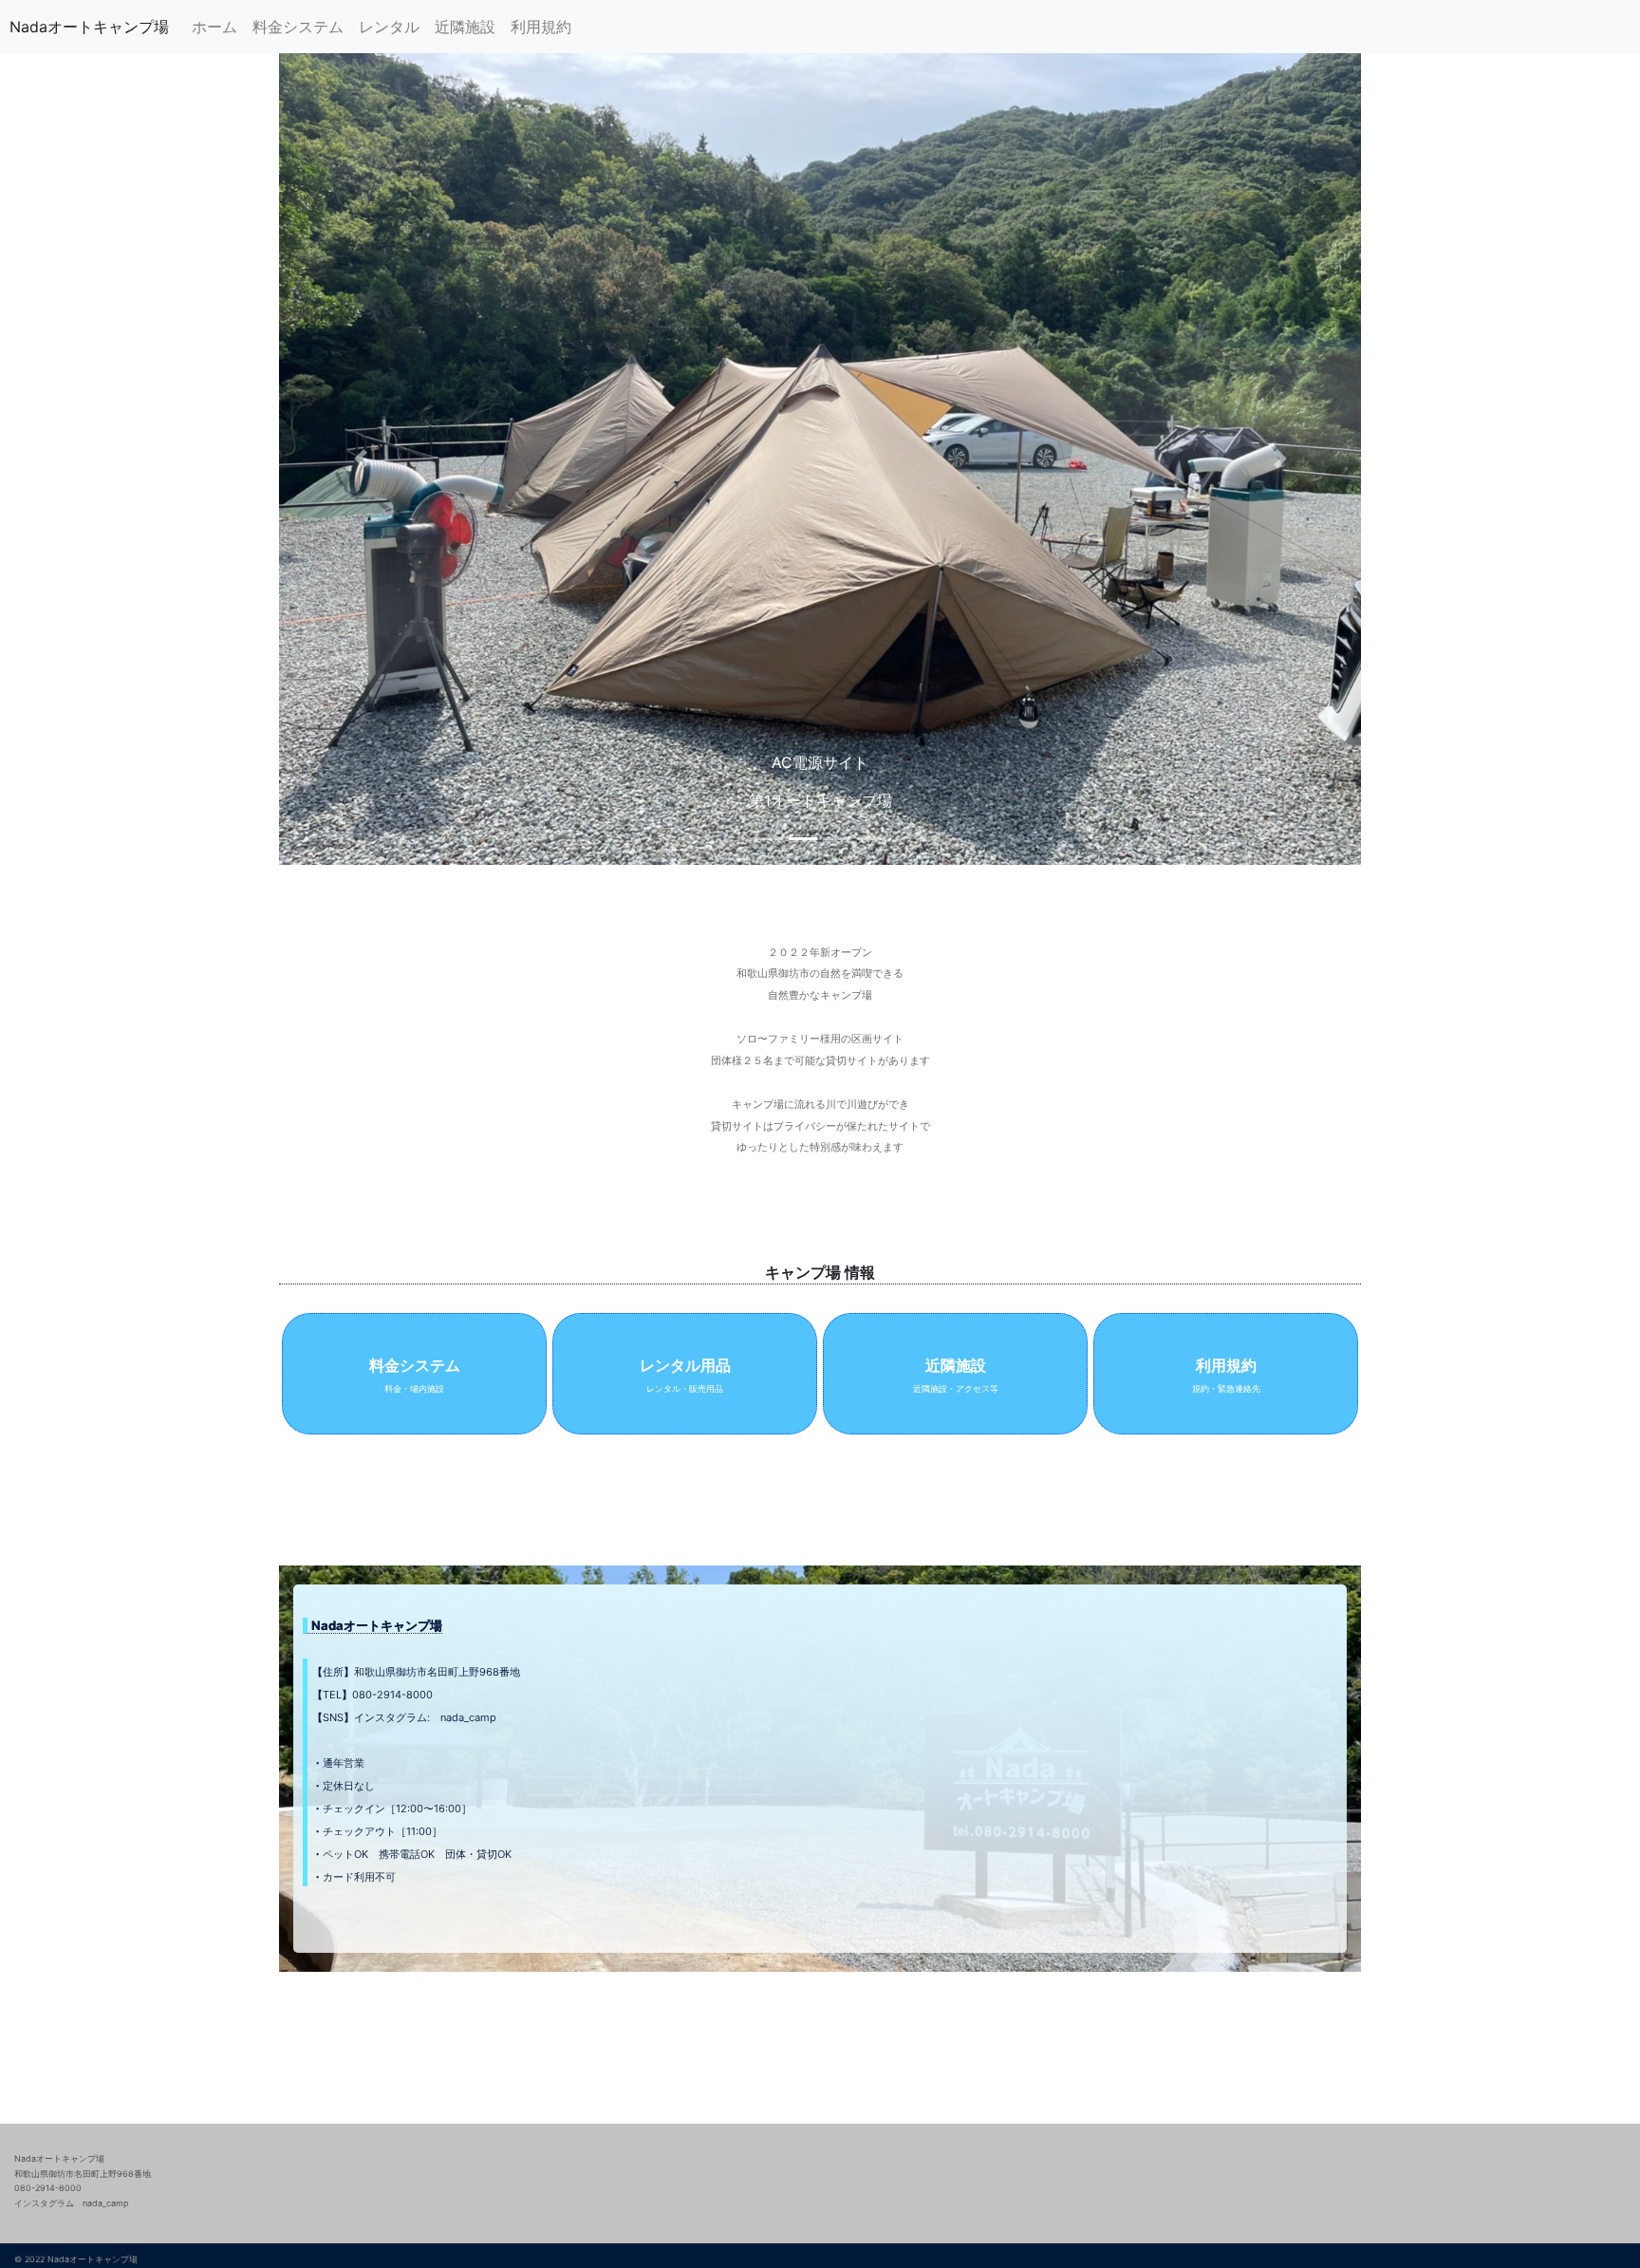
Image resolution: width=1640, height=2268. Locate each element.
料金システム (298, 27)
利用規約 (541, 27)
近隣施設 (465, 27)
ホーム (214, 27)
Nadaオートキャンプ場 (89, 27)
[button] (360, 459)
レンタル (389, 27)
